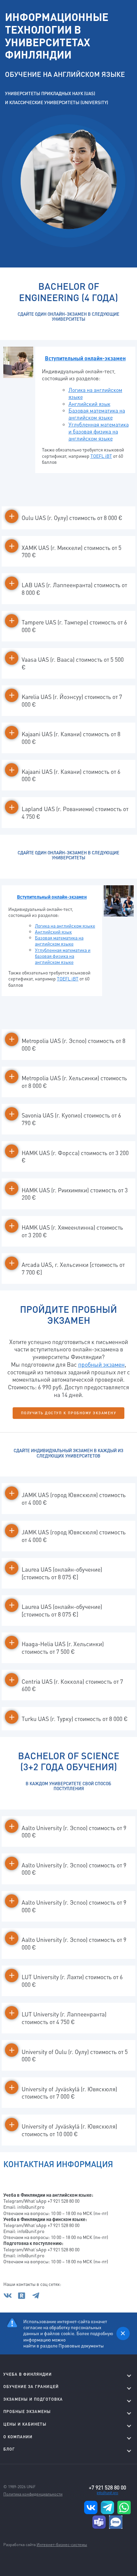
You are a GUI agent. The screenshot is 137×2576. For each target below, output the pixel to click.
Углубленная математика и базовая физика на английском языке (63, 956)
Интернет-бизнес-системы (62, 2545)
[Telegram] (36, 2298)
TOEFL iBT (101, 456)
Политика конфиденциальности (33, 2494)
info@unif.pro (107, 2493)
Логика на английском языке (95, 393)
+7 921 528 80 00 (107, 2488)
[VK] (10, 2298)
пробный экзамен (101, 1364)
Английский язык (89, 404)
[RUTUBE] (24, 2298)
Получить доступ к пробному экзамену (69, 1413)
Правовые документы (81, 2345)
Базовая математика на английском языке (97, 414)
